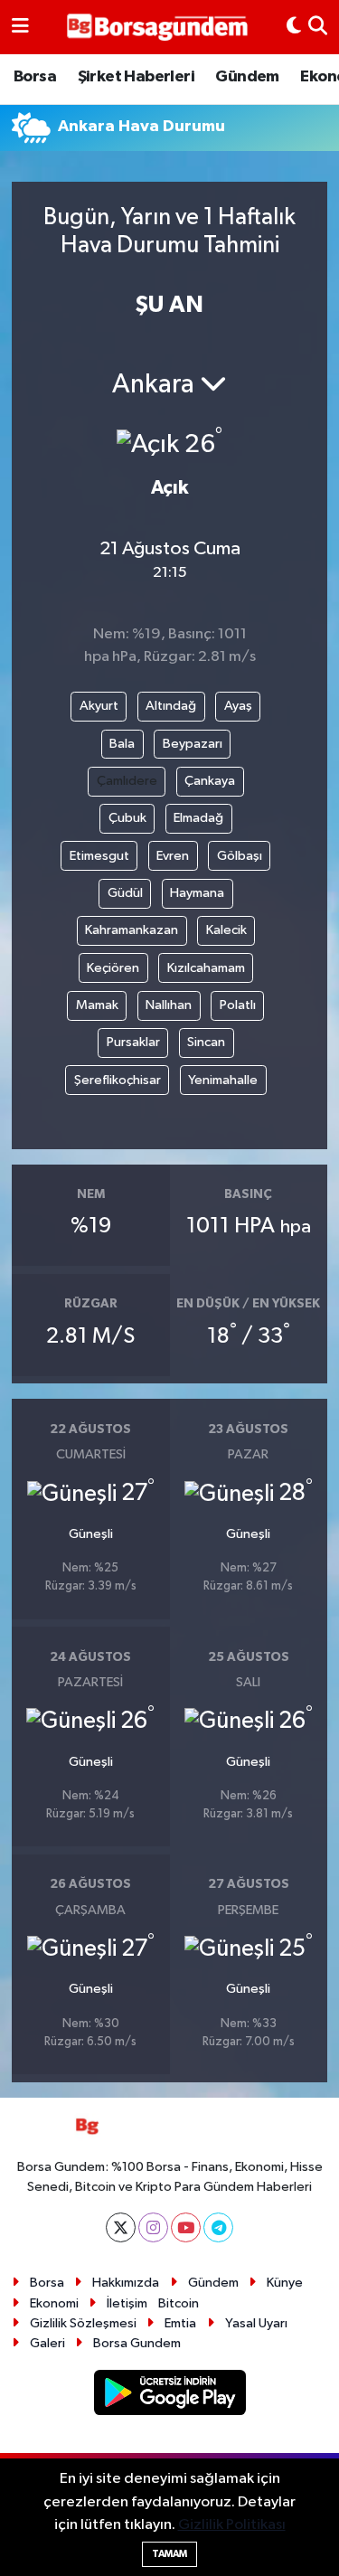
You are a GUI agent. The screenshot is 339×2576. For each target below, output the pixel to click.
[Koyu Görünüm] (294, 27)
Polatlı (238, 1005)
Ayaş (238, 706)
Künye (285, 2283)
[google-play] (169, 2396)
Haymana (197, 893)
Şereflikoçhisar (118, 1080)
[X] (121, 2227)
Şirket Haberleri (136, 77)
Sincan (206, 1042)
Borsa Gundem (137, 2343)
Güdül (125, 893)
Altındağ (171, 706)
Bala (122, 744)
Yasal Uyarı (256, 2323)
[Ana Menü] (20, 27)
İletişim (127, 2303)
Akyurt (99, 706)
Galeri (47, 2343)
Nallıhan (169, 1005)
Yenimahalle (223, 1080)
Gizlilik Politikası (232, 2525)
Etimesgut (99, 856)
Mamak (97, 1005)
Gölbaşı (240, 856)
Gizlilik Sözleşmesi (83, 2323)
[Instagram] (153, 2227)
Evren (173, 856)
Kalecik (226, 930)
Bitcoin (179, 2303)
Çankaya (210, 781)
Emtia (180, 2323)
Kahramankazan (132, 930)
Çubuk (127, 818)
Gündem (247, 77)
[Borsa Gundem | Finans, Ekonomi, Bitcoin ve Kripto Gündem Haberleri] (157, 28)
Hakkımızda (126, 2283)
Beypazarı (193, 744)
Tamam (169, 2554)
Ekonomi (54, 2303)
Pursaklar (133, 1042)
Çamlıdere (127, 781)
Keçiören (113, 968)
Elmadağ (198, 818)
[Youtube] (186, 2227)
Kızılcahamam (206, 968)
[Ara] (318, 27)
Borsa (35, 77)
